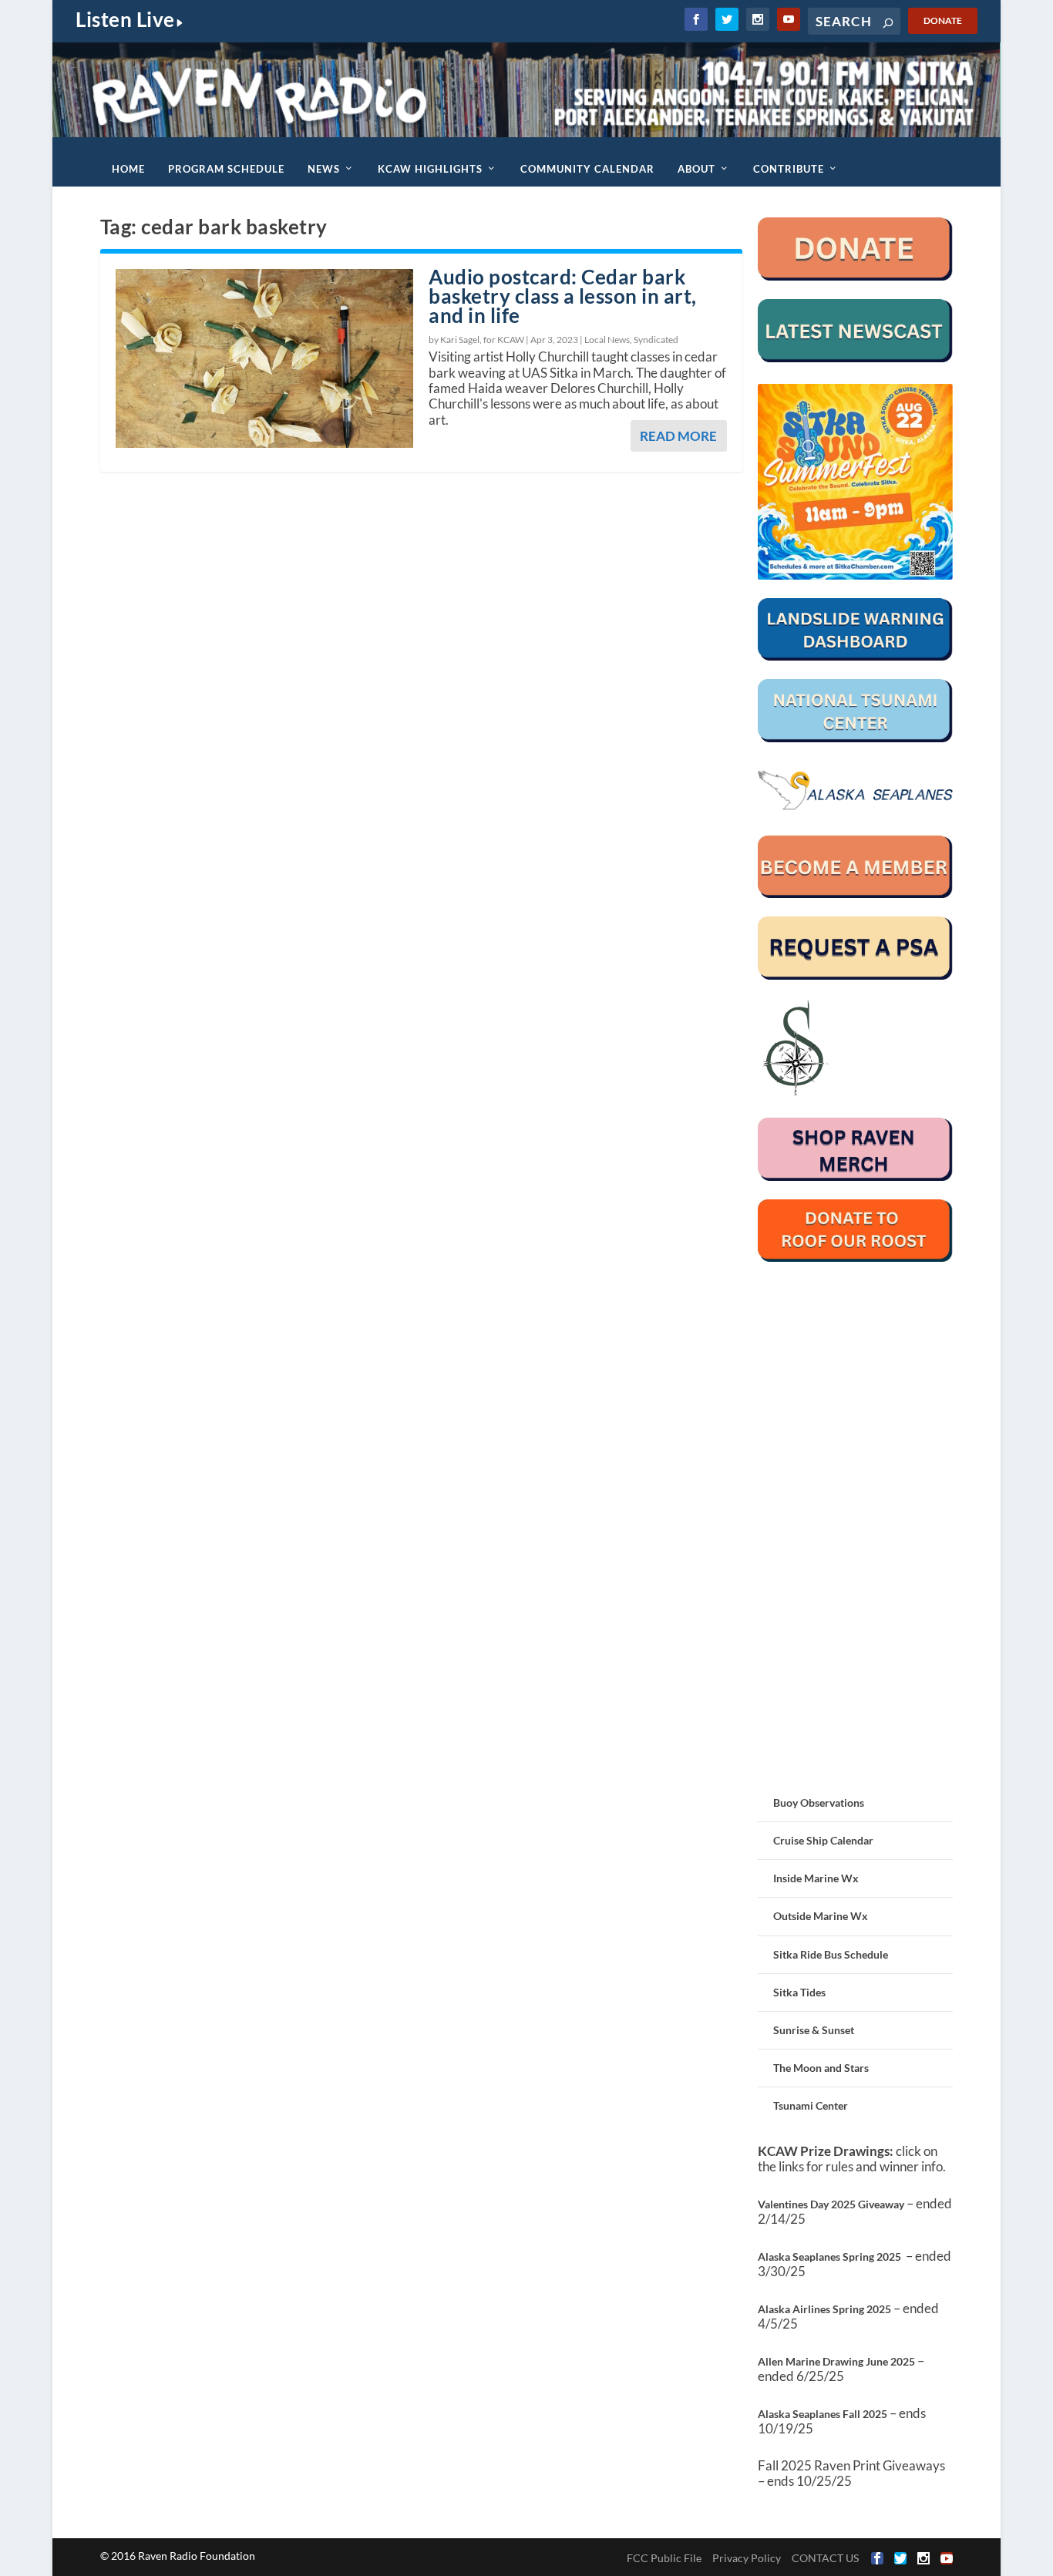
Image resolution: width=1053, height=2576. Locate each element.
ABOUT (696, 169)
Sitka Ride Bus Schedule (831, 1954)
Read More (678, 436)
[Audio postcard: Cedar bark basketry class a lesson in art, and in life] (264, 358)
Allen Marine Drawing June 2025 (836, 2361)
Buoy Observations (819, 1803)
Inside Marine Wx (816, 1878)
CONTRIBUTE (789, 169)
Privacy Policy (747, 2558)
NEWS (324, 169)
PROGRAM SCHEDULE (226, 169)
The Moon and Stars (821, 2068)
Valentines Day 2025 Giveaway (831, 2204)
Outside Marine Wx (821, 1916)
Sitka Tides (799, 1992)
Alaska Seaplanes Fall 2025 (823, 2414)
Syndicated (656, 340)
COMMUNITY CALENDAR (587, 169)
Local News (607, 340)
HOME (128, 169)
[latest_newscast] (856, 358)
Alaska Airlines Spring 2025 (824, 2309)
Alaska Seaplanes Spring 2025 (829, 2257)
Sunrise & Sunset (814, 2030)
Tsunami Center (811, 2105)
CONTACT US (825, 2558)
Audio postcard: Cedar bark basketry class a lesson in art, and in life (563, 296)
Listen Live (125, 19)
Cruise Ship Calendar (823, 1840)
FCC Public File (664, 2558)
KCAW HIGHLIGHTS (430, 169)
